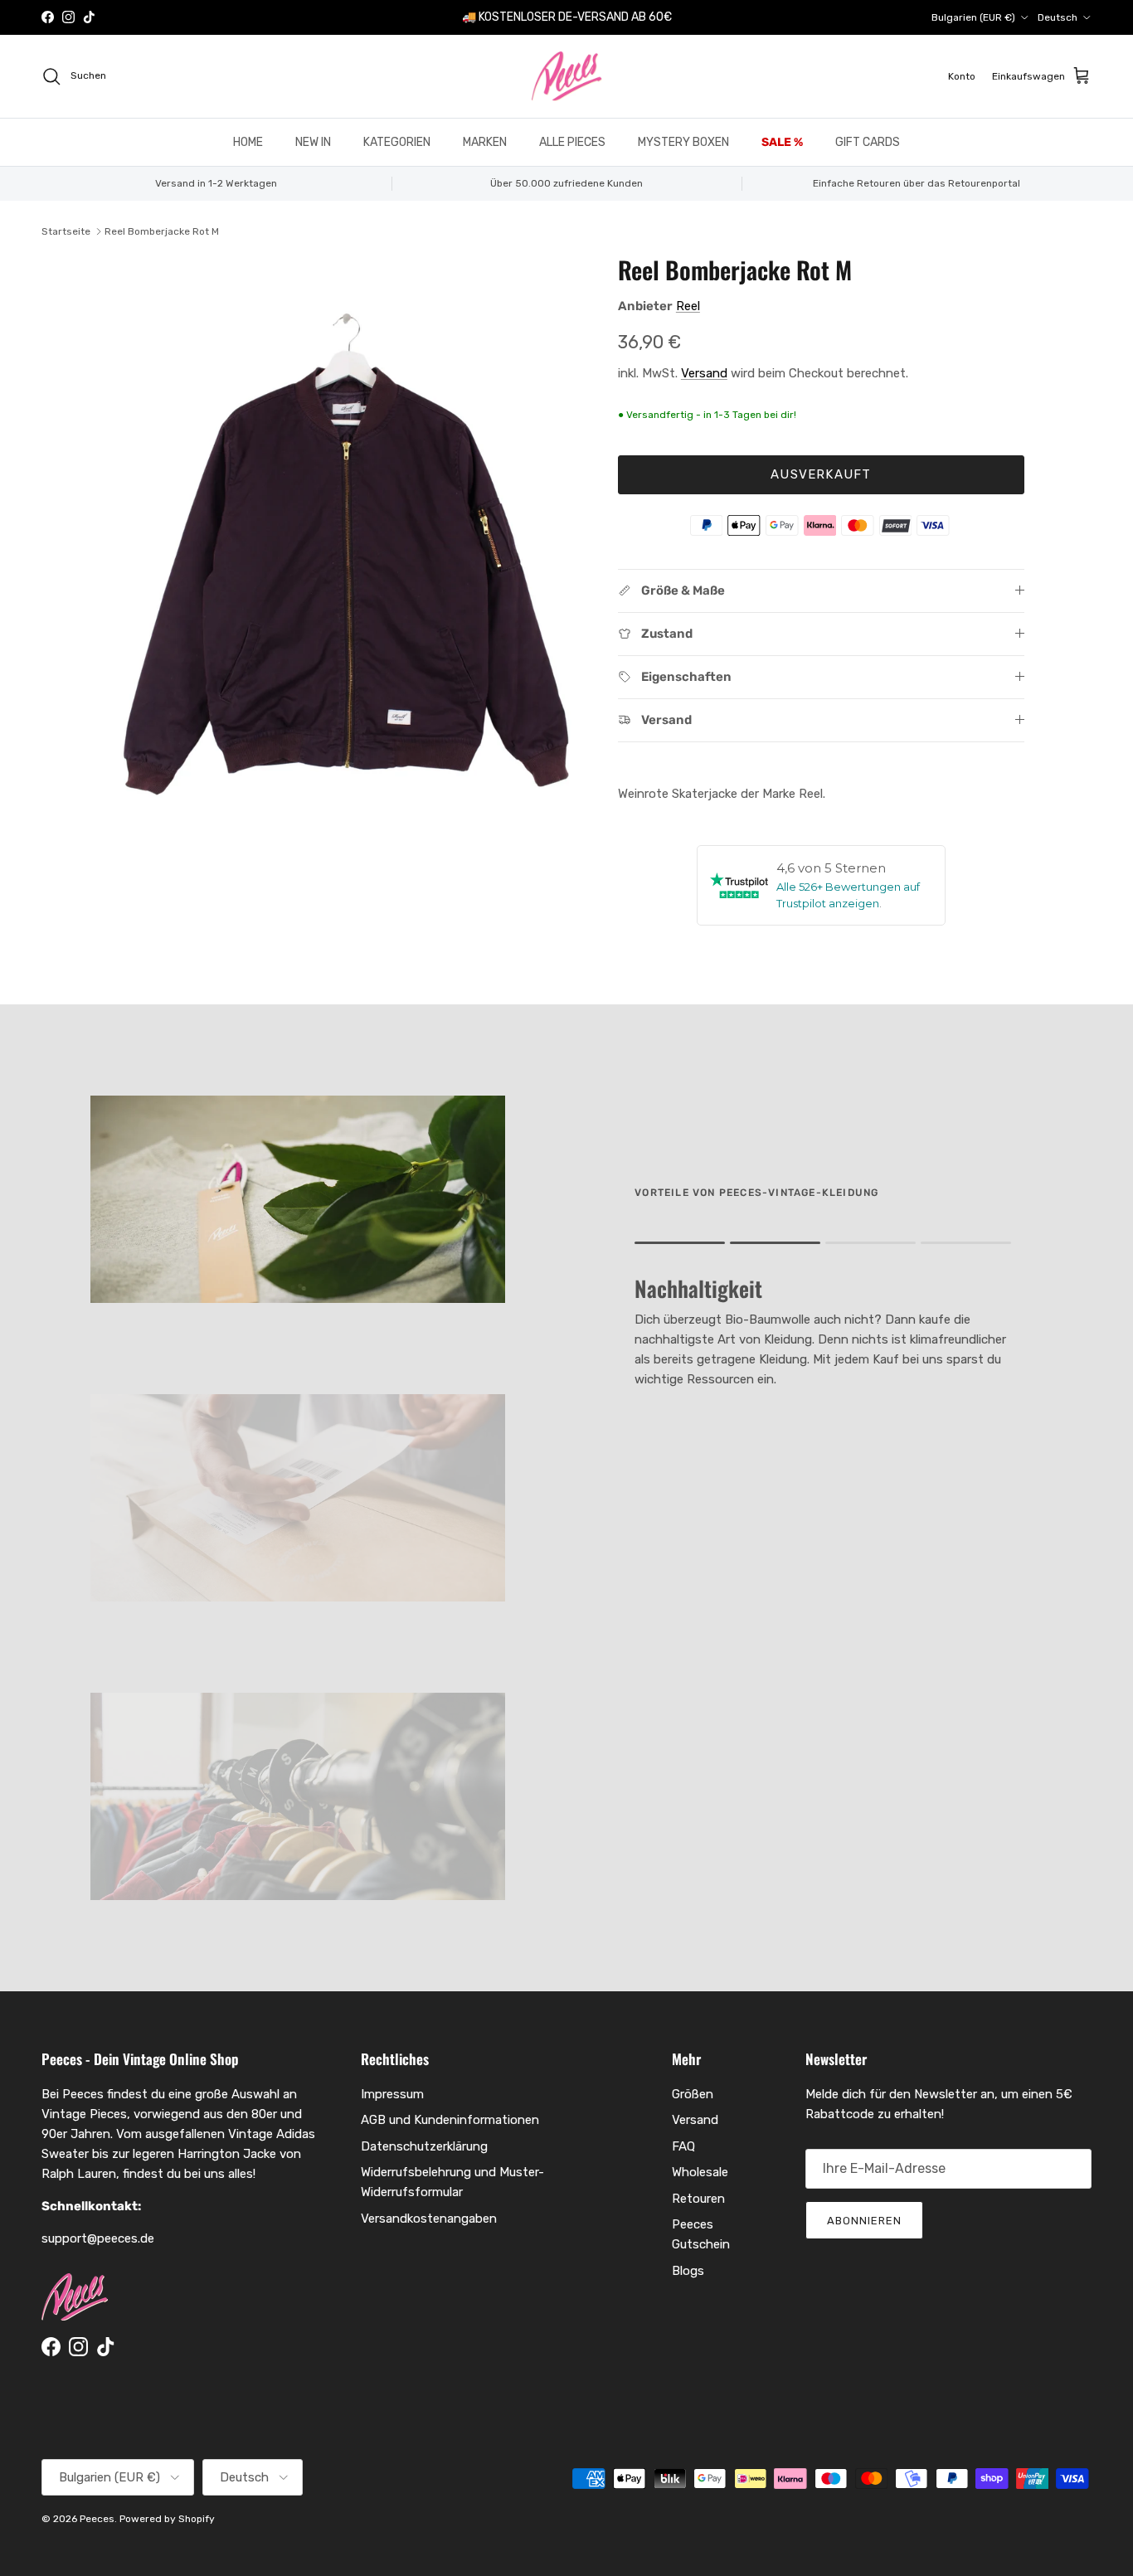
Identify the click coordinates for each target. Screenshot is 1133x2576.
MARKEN (485, 142)
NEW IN (313, 142)
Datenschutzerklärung (424, 2146)
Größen (693, 2094)
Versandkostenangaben (429, 2219)
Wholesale (700, 2172)
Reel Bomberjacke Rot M (162, 231)
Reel (688, 306)
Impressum (392, 2094)
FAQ (683, 2146)
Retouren (698, 2199)
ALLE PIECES (572, 142)
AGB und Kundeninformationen (450, 2120)
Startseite (66, 231)
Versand (704, 373)
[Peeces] (567, 76)
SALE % (782, 142)
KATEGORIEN (397, 142)
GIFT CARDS (868, 142)
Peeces (97, 2519)
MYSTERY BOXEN (683, 142)
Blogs (688, 2271)
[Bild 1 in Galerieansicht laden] (345, 571)
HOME (248, 142)
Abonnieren (864, 2221)
